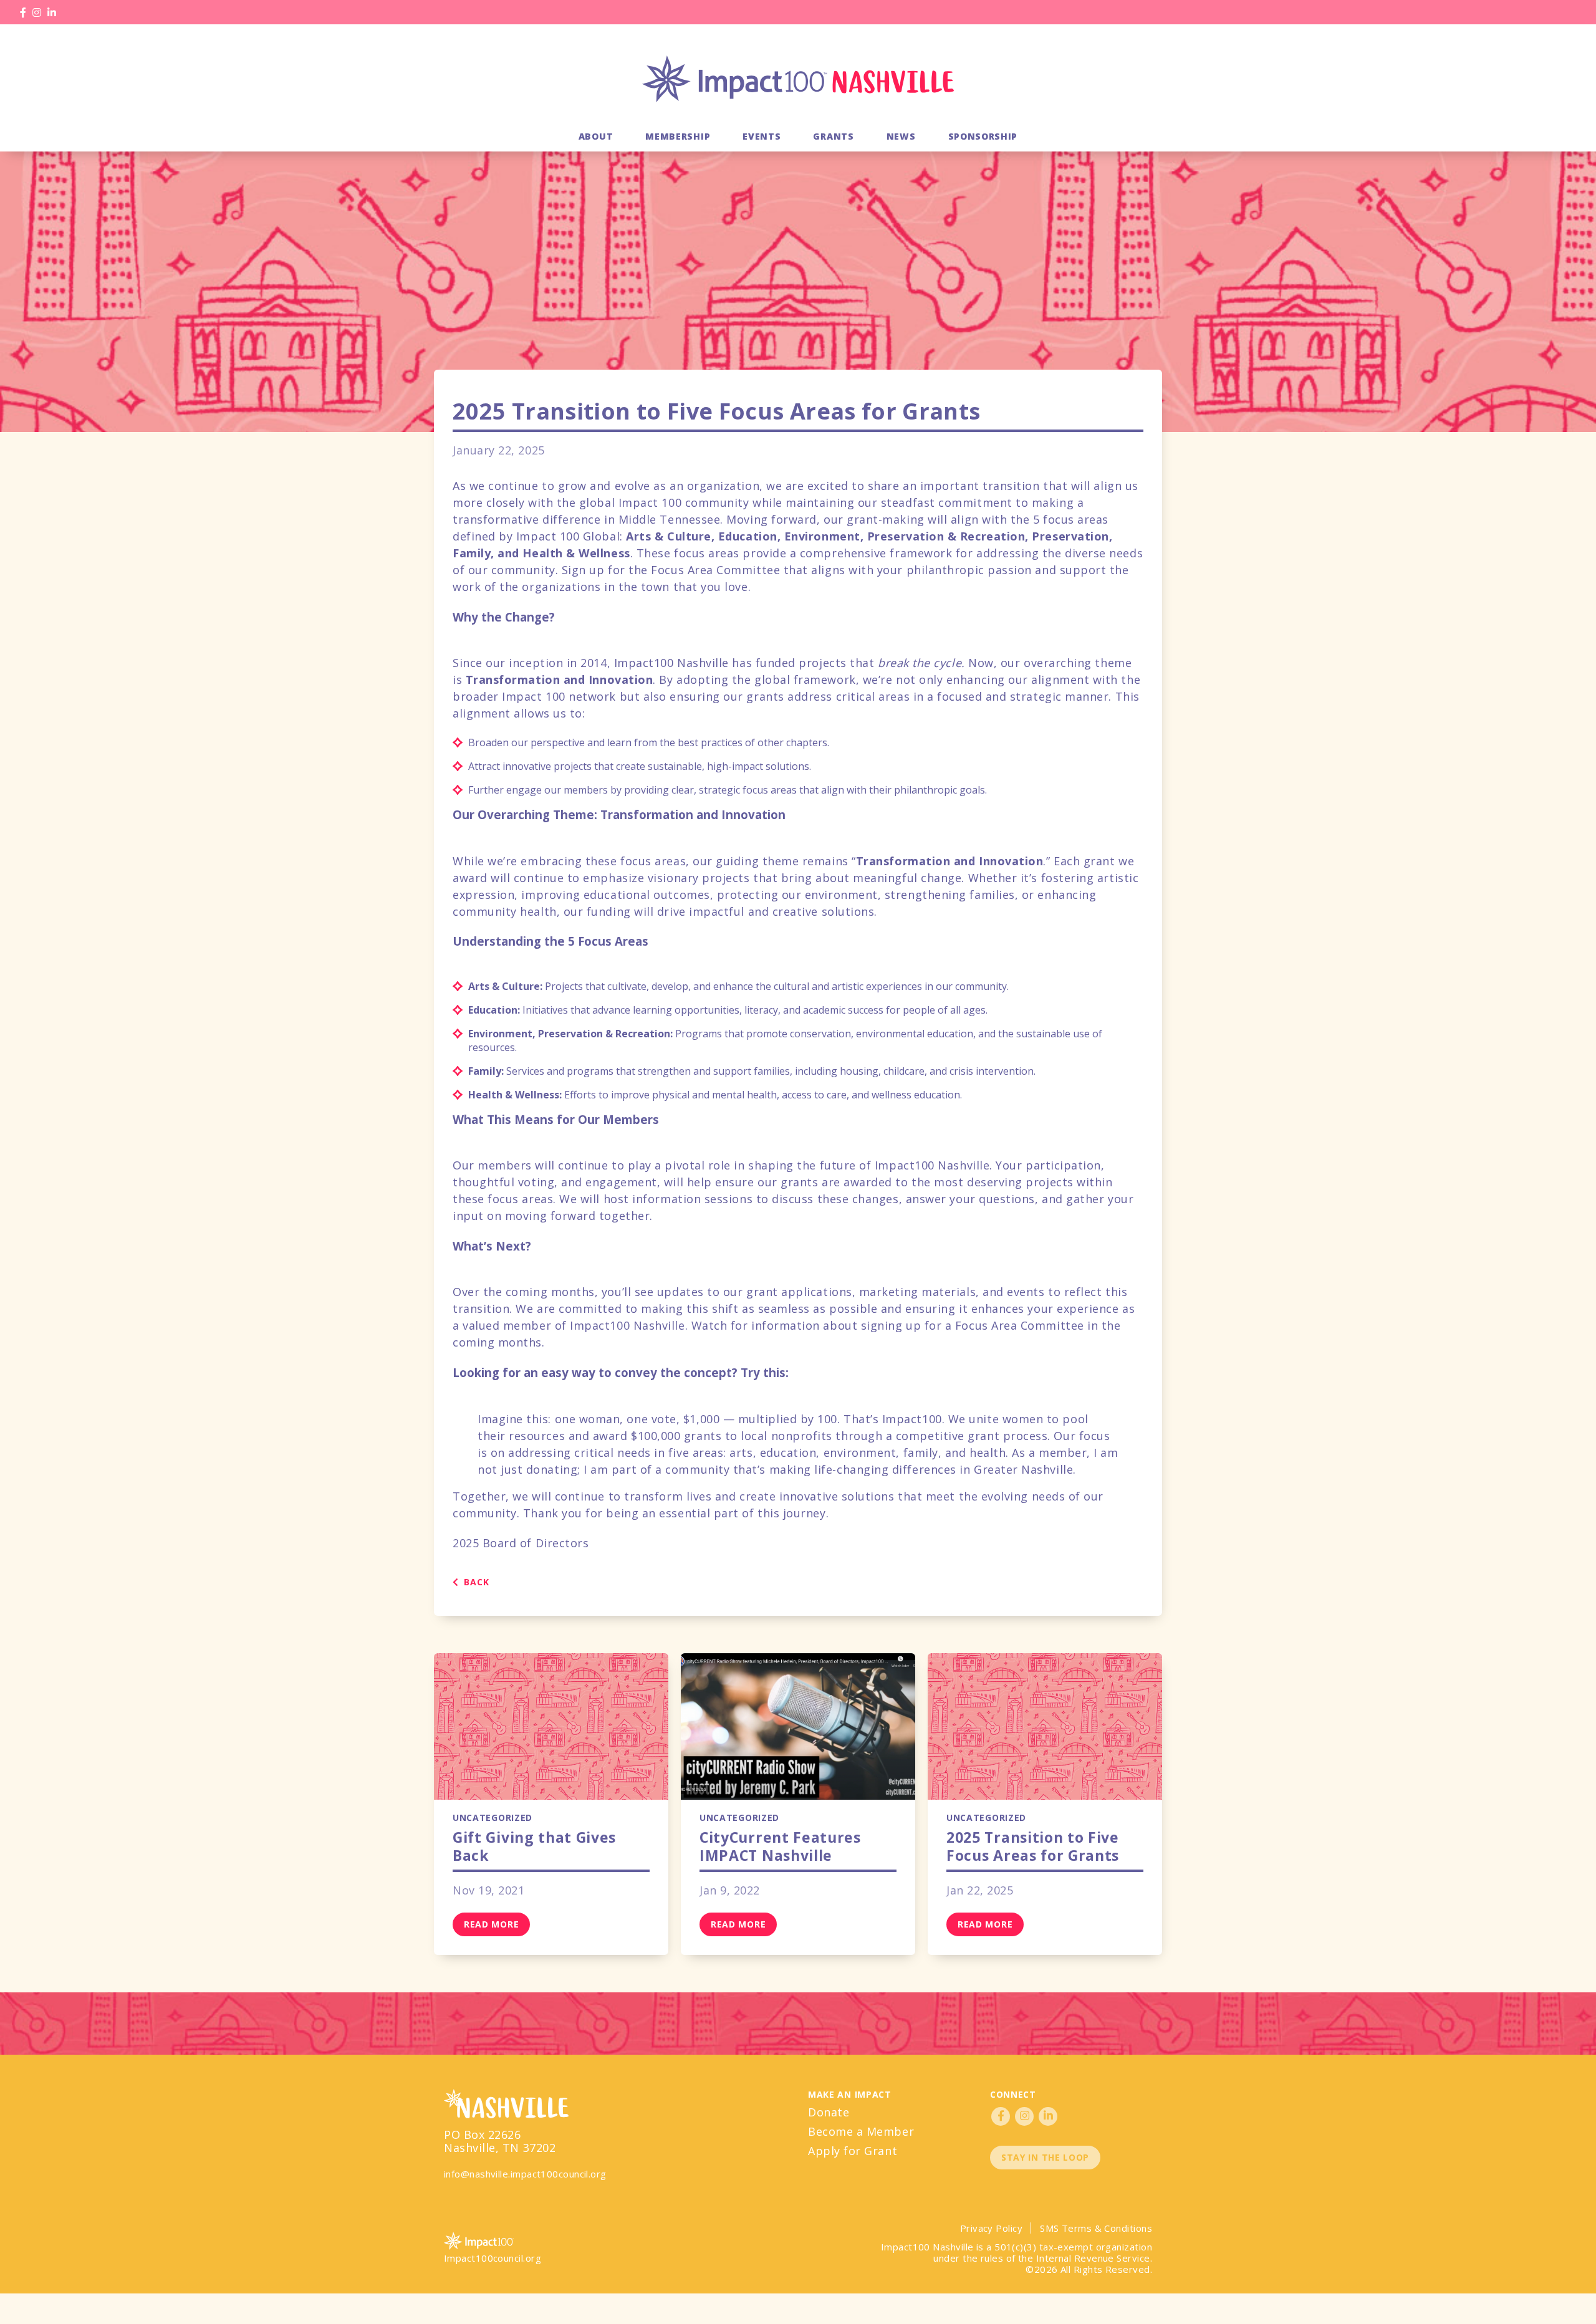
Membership (678, 136)
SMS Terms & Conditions (1096, 2228)
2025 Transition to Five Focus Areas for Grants (1033, 1846)
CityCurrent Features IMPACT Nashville (780, 1846)
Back (475, 1582)
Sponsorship (983, 136)
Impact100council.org (493, 2258)
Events (762, 136)
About (596, 136)
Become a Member (861, 2131)
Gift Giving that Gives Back (534, 1846)
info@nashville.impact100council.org (525, 2174)
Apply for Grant (853, 2151)
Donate (829, 2112)
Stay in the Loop (1045, 2157)
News (901, 136)
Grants (833, 136)
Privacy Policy (991, 2228)
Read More (491, 1924)
